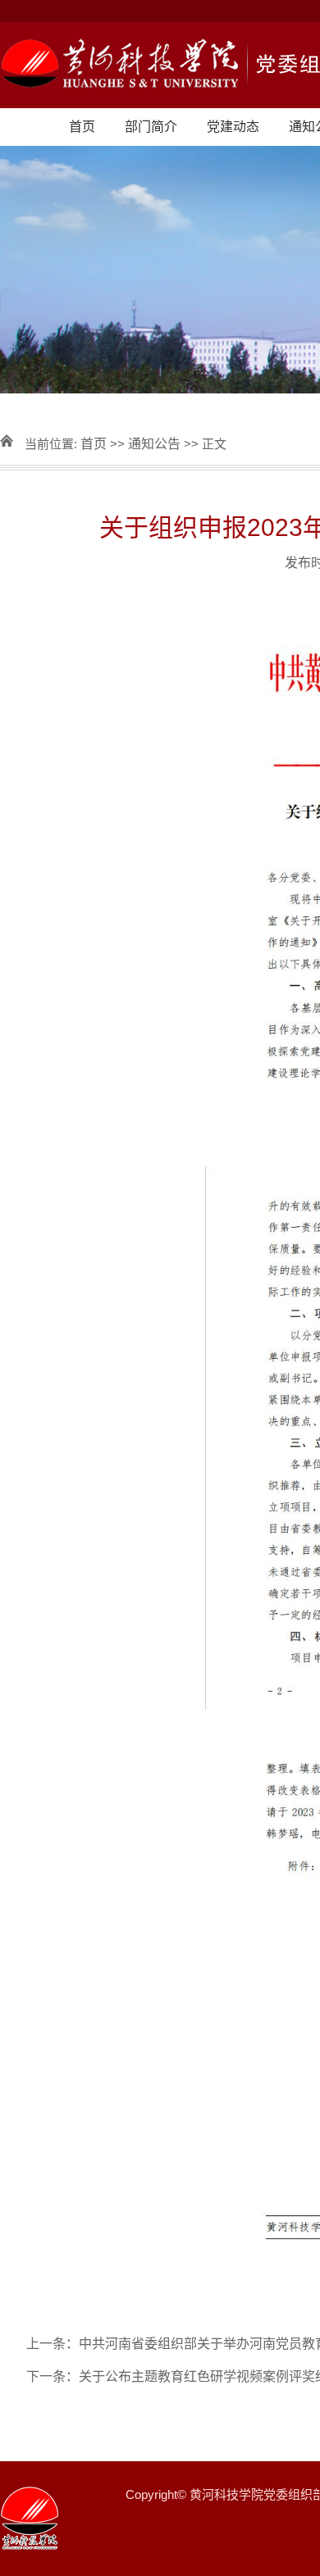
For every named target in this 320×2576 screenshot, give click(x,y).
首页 (82, 127)
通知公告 (154, 444)
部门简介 (151, 127)
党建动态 (233, 127)
